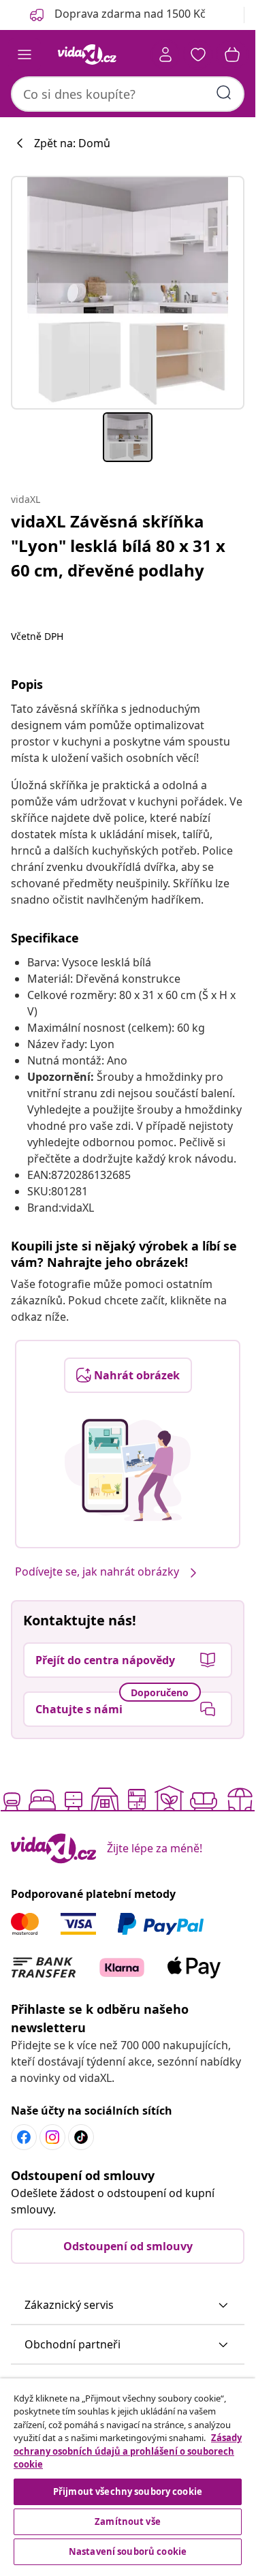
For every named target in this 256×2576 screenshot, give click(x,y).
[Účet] (165, 55)
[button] (128, 2305)
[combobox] (128, 94)
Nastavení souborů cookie (128, 2551)
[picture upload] (128, 1470)
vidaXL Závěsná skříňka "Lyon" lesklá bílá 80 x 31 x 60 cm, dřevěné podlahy (118, 546)
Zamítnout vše (128, 2521)
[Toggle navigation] (25, 55)
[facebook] (24, 2137)
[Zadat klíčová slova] (224, 93)
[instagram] (52, 2137)
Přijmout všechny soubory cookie (128, 2491)
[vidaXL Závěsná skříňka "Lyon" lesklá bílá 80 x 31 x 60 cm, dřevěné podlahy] (128, 293)
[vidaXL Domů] (87, 55)
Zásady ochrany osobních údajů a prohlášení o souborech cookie (128, 2451)
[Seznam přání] (198, 55)
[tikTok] (81, 2137)
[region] (128, 2473)
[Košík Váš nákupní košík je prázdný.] (232, 55)
